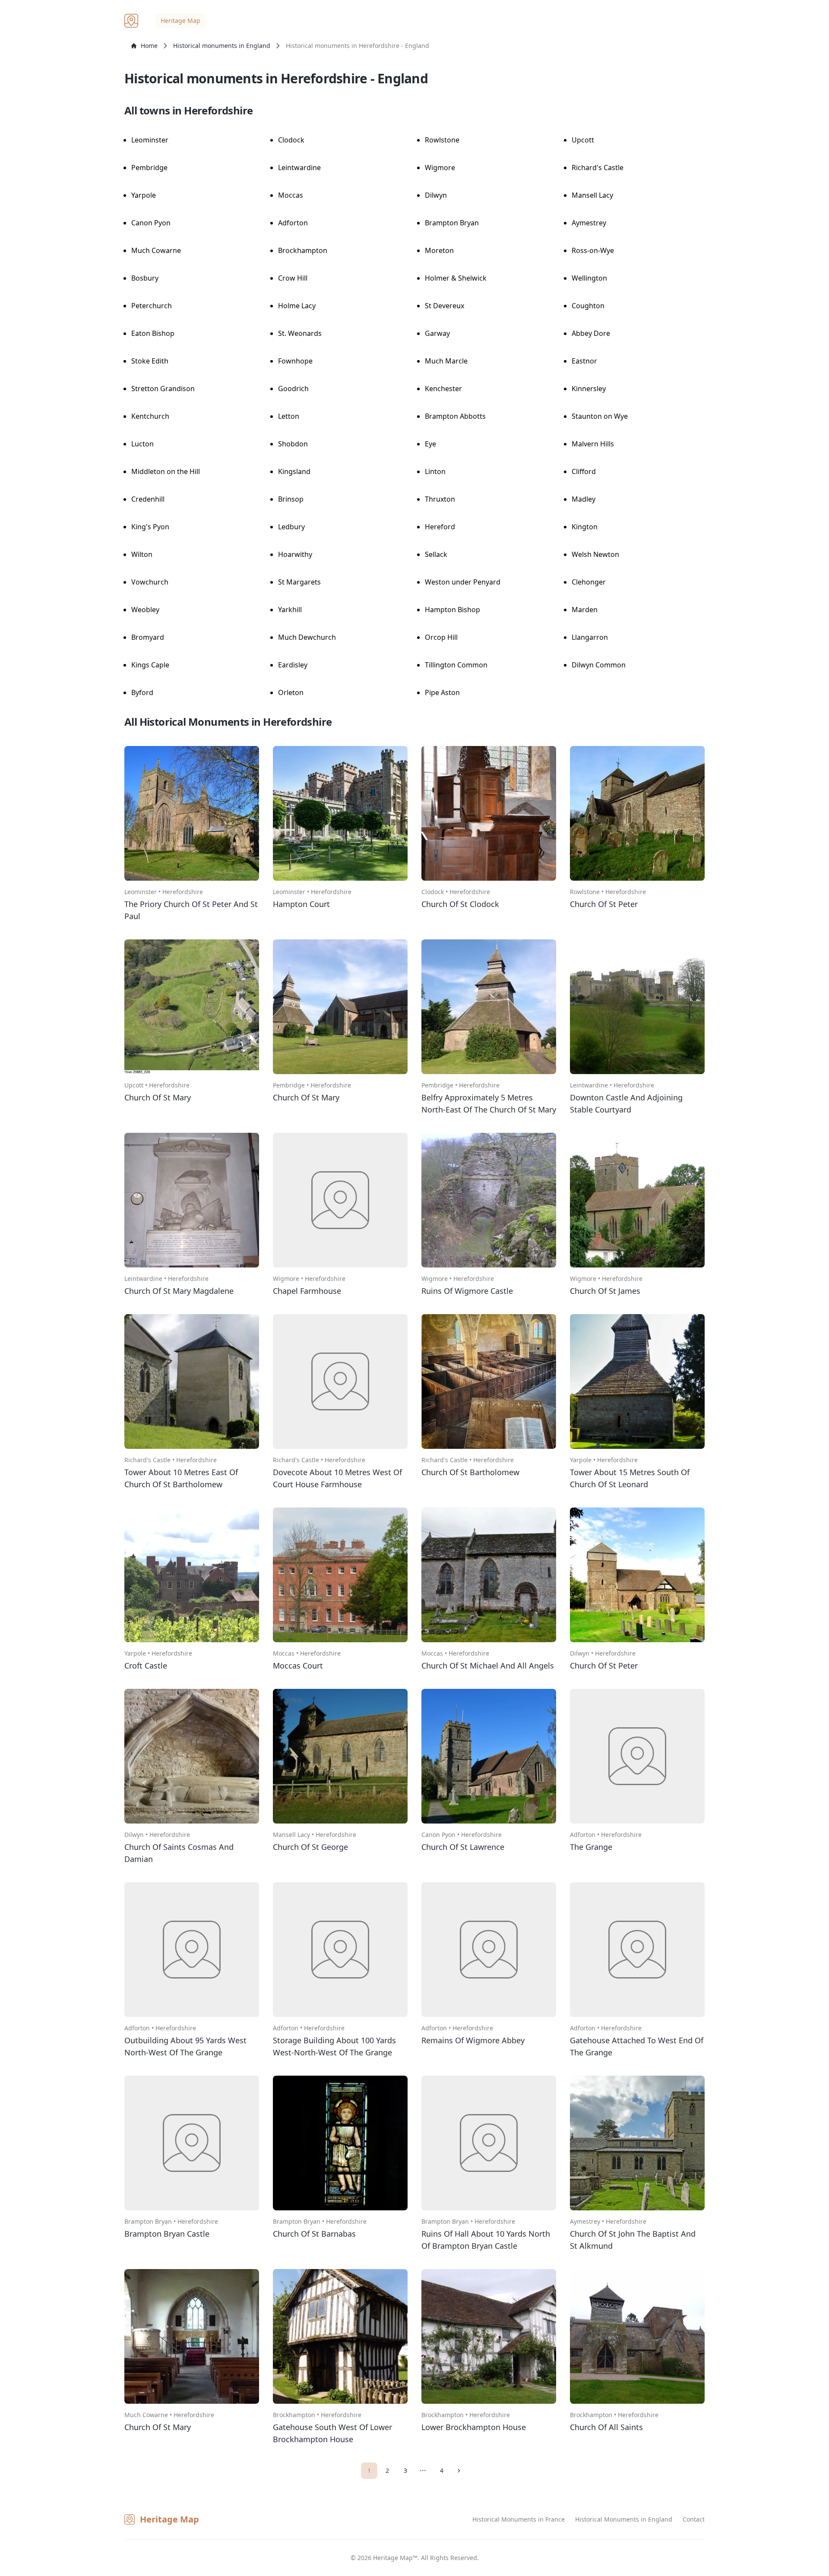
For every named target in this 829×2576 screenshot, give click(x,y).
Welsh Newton (595, 554)
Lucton (142, 444)
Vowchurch (150, 582)
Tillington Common (456, 665)
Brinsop (291, 499)
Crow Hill (293, 278)
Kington (585, 527)
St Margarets (299, 582)
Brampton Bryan (452, 223)
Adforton (293, 223)
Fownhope (295, 361)
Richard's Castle (598, 168)
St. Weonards (300, 333)
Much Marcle (446, 361)
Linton (435, 471)
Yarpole (144, 195)
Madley (584, 499)
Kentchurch (150, 416)
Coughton (588, 306)
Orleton (291, 692)
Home (149, 46)
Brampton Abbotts (455, 416)
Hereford (440, 527)
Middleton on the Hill (166, 471)
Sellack (436, 554)
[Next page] (460, 2471)
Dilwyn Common (599, 665)
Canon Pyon (151, 223)
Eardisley (293, 665)
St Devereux (445, 306)
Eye (430, 444)
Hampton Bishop (452, 610)
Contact (694, 2519)
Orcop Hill (441, 637)
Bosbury (145, 278)
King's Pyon (150, 527)
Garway (437, 333)
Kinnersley (589, 389)
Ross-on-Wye (593, 250)
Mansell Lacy (592, 195)
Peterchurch (152, 306)
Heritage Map (180, 21)
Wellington (589, 278)
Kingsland (294, 471)
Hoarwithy (295, 554)
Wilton (142, 554)
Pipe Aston (442, 692)
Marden (585, 610)
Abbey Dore (591, 333)
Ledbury (291, 527)
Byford (142, 692)
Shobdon (293, 444)
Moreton (439, 250)
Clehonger (589, 582)
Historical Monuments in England (624, 2519)
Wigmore (440, 168)
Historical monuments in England (222, 46)
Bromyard (148, 637)
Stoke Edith (150, 361)
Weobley (145, 610)
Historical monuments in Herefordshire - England (358, 46)
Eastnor (584, 361)
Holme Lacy (297, 306)
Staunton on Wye (600, 416)
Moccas (291, 195)
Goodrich (293, 389)
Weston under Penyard (463, 582)
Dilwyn (436, 195)
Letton (289, 416)
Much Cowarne (156, 250)
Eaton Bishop (153, 333)
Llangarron (590, 637)
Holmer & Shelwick (456, 278)
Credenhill (148, 499)
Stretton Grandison (163, 389)
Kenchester (443, 389)
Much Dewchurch (307, 637)
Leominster (150, 140)
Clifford (584, 471)
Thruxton (440, 499)
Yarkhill (290, 610)
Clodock (291, 140)
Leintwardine (299, 168)
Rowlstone (442, 140)
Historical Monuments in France (519, 2519)
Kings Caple (150, 665)
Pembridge (149, 168)
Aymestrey (589, 223)
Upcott (583, 140)
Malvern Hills (593, 444)
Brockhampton (303, 250)
